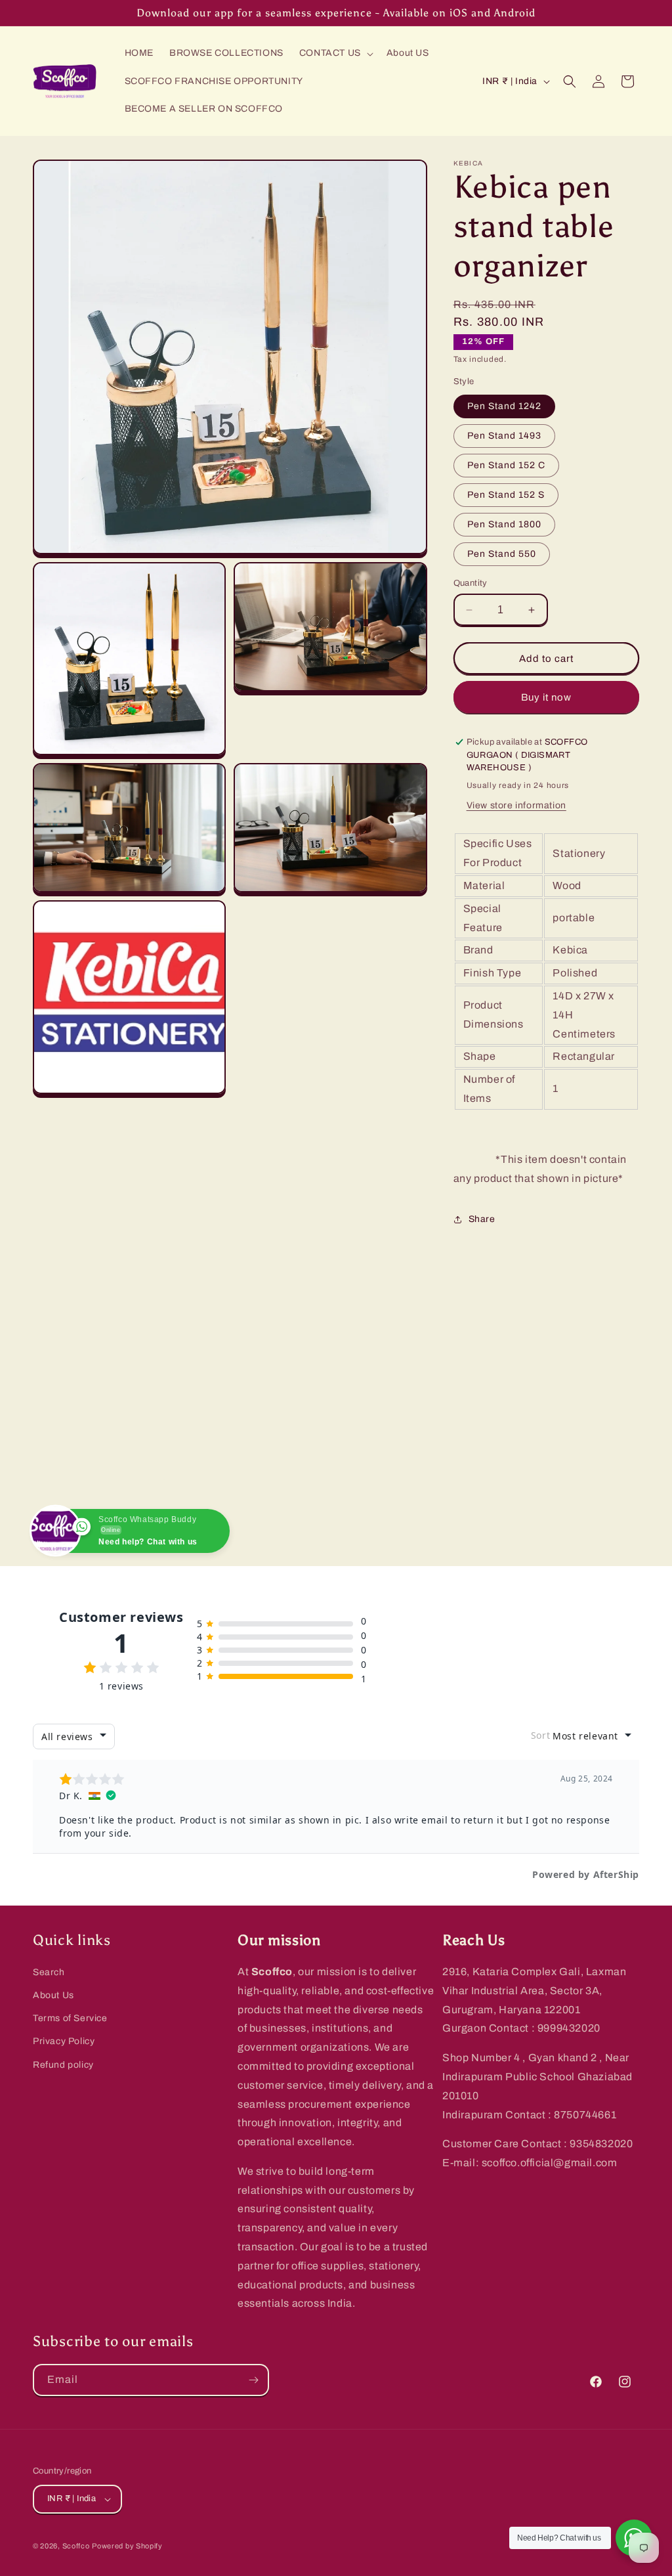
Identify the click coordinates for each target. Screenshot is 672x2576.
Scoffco (76, 2546)
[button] (335, 53)
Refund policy (63, 2065)
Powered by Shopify (127, 2546)
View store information (516, 805)
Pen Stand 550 (502, 554)
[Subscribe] (253, 2380)
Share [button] (482, 1219)
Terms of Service (70, 2018)
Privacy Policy (64, 2041)
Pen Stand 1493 (504, 436)
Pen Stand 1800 (504, 524)
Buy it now (546, 697)
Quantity (471, 583)
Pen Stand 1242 (504, 406)
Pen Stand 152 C (506, 465)
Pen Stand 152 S (506, 495)
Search (49, 1972)
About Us (53, 1995)
